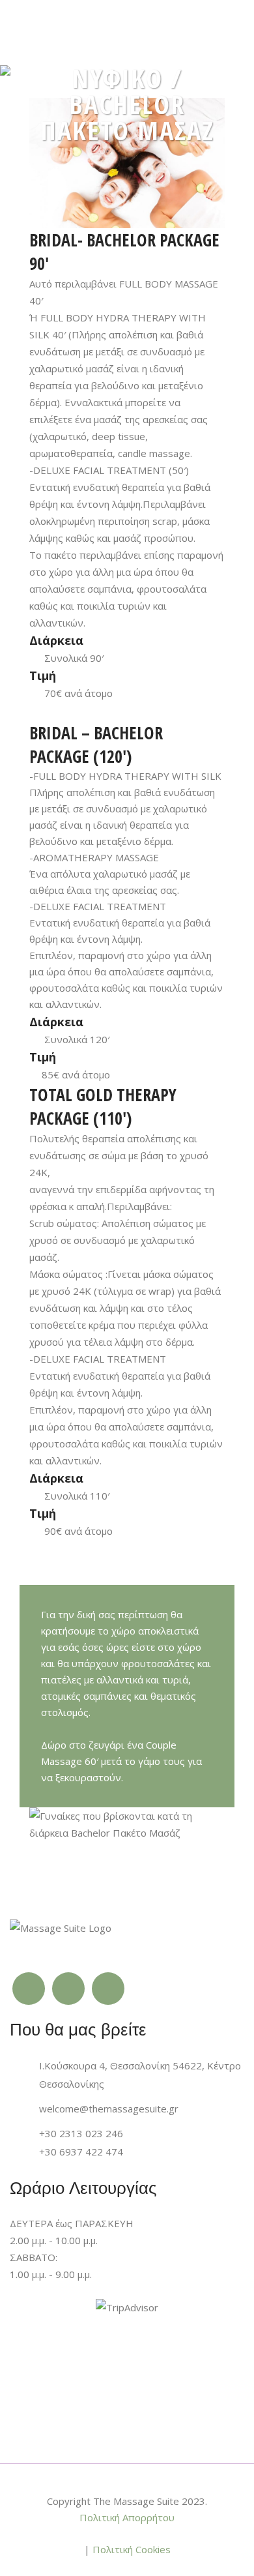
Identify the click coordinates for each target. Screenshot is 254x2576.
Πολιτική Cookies (132, 2549)
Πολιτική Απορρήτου (127, 2517)
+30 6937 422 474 (81, 2152)
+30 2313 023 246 (81, 2133)
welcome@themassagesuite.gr (109, 2109)
